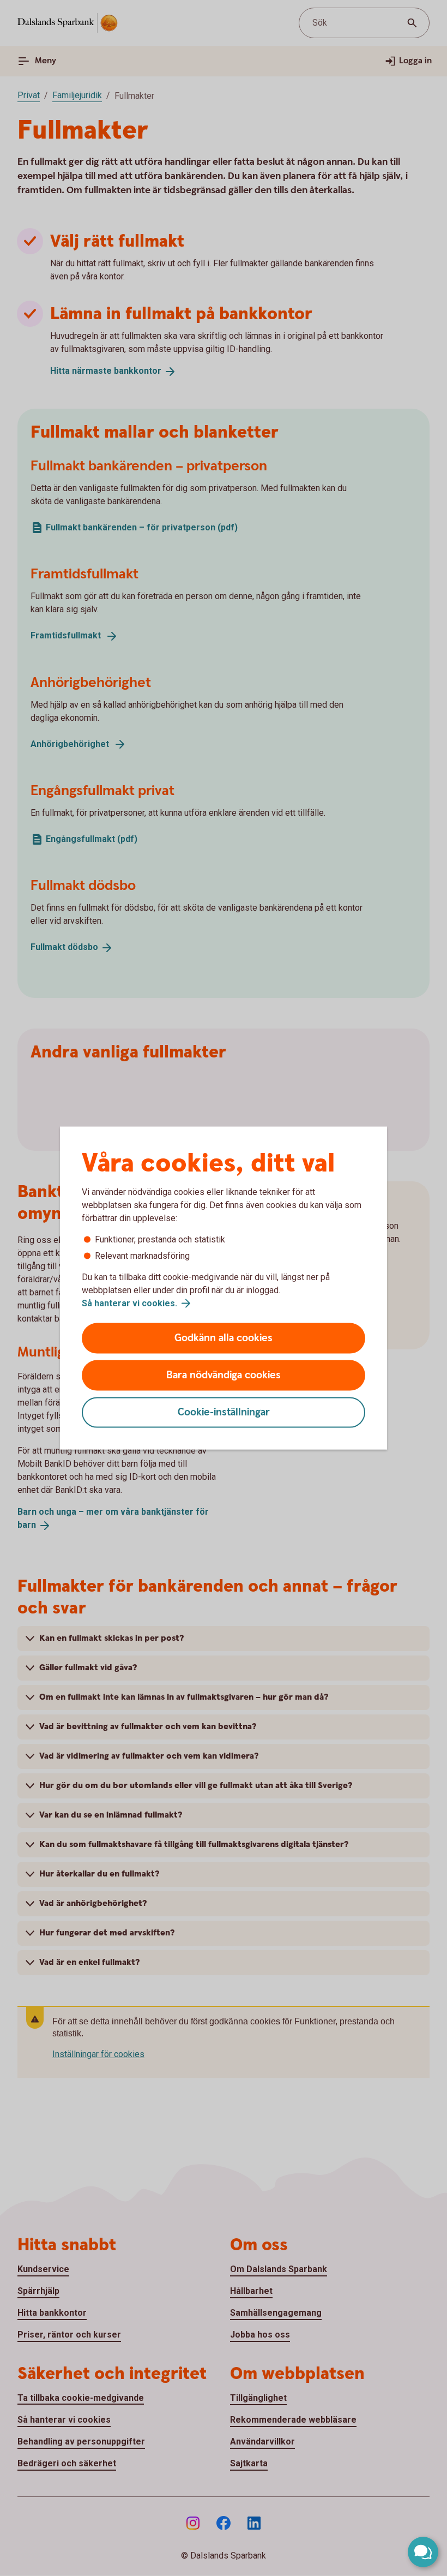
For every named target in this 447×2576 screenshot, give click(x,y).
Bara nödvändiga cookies (224, 1375)
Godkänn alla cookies (224, 1338)
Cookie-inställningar (224, 1412)
